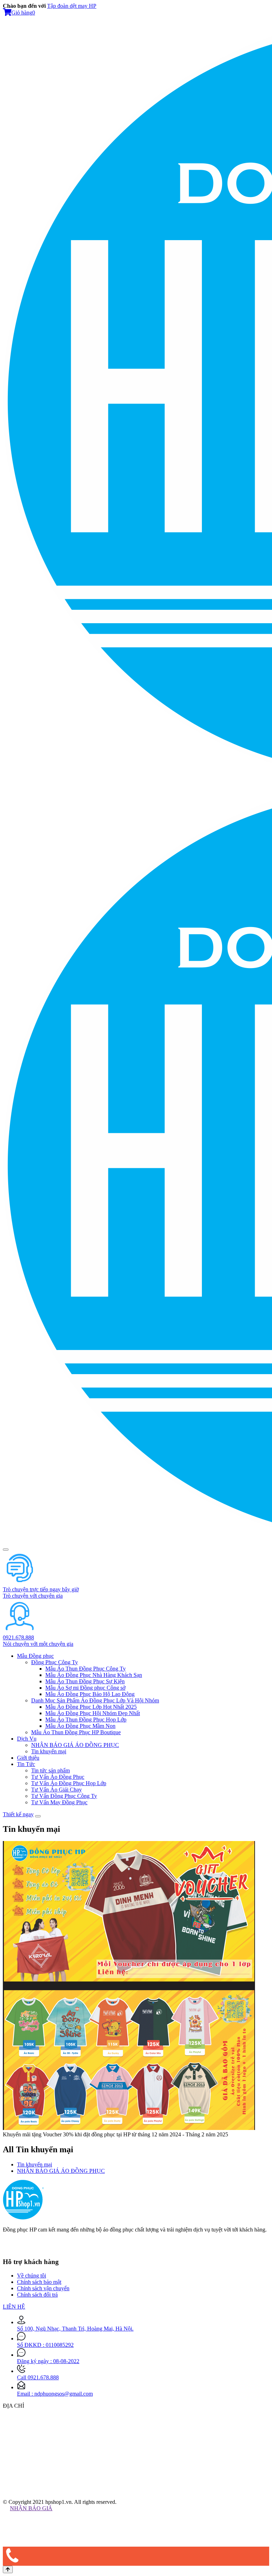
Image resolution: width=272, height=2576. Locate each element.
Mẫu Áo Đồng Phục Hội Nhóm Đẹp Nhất (93, 1713)
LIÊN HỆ (14, 2307)
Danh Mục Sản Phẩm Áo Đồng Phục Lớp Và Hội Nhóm (95, 1700)
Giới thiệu (28, 1758)
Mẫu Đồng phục (35, 1656)
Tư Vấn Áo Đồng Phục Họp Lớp (69, 1783)
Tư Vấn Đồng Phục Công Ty (64, 1796)
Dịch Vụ (27, 1739)
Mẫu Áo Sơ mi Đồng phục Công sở (85, 1688)
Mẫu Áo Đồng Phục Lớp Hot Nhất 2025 (91, 1707)
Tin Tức (26, 1764)
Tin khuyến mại (49, 1751)
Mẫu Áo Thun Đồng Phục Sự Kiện (85, 1681)
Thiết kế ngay (18, 1814)
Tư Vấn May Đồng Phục (59, 1802)
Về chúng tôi (32, 2276)
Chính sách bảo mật (39, 2282)
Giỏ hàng (23, 13)
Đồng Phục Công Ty (55, 1662)
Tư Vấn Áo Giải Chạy (56, 1790)
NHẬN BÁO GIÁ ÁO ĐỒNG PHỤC (75, 1745)
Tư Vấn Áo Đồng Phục (58, 1777)
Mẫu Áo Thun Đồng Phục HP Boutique (76, 1732)
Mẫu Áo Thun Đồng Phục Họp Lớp (86, 1720)
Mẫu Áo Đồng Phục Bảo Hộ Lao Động (90, 1694)
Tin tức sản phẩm (50, 1770)
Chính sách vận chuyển (43, 2288)
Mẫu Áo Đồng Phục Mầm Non (80, 1726)
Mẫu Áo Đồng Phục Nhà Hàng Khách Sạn (94, 1675)
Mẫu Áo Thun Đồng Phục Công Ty (86, 1669)
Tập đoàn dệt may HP (72, 6)
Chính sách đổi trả (37, 2295)
